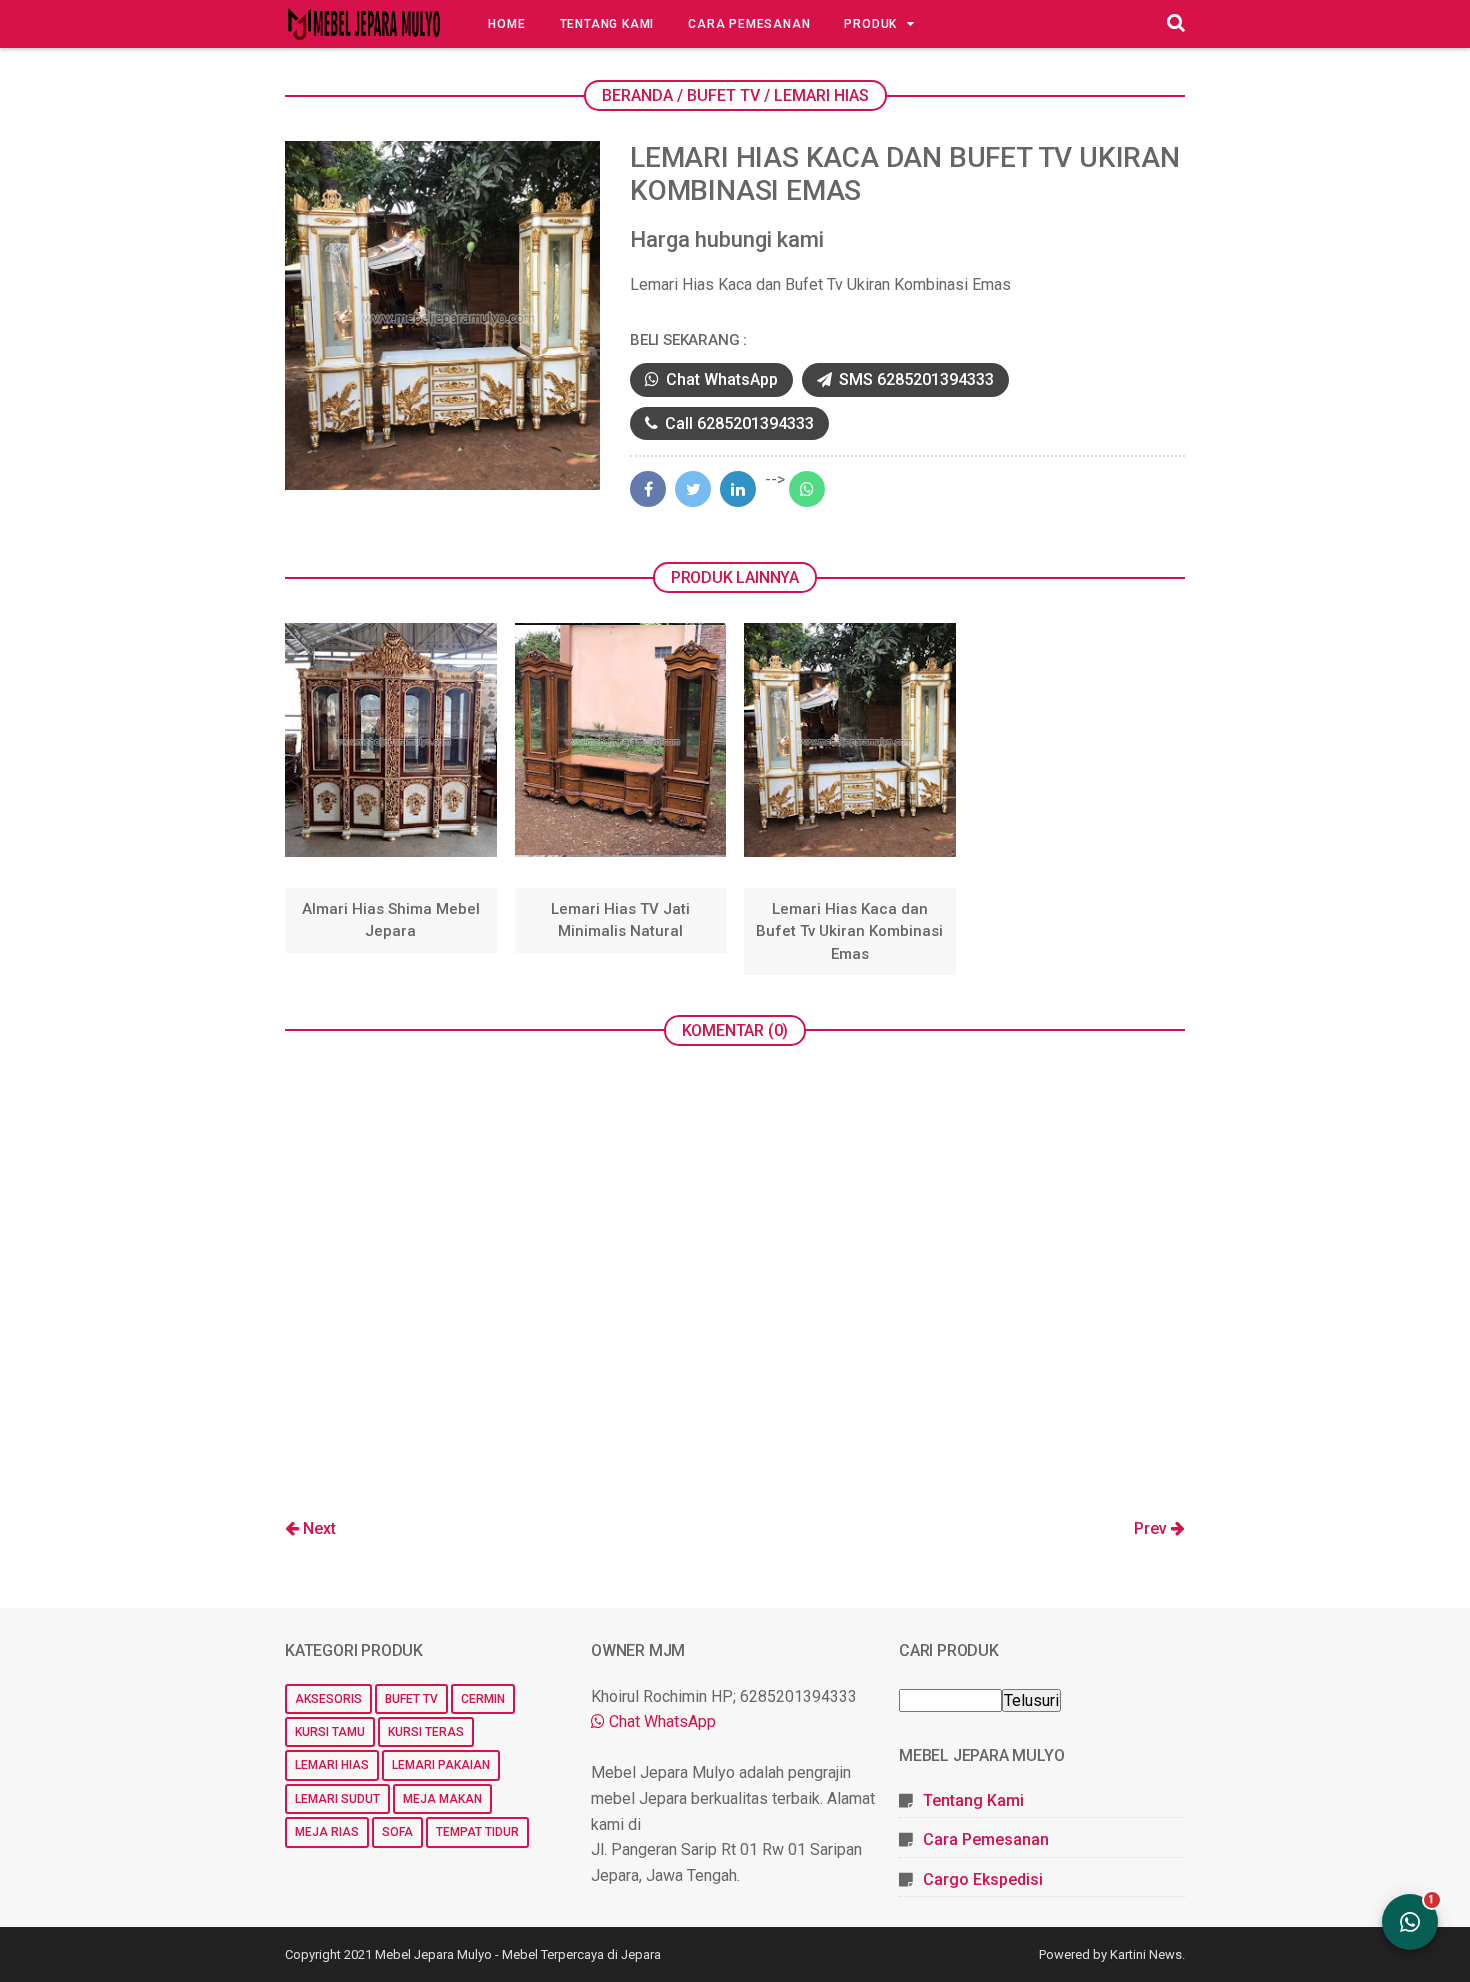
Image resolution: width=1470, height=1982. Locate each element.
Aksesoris (328, 1699)
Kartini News (1146, 1954)
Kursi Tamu (330, 1732)
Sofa (397, 1832)
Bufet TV (411, 1699)
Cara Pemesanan (749, 24)
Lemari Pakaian (441, 1765)
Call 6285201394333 (737, 423)
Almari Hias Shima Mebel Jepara (391, 920)
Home (506, 24)
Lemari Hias (332, 1765)
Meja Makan (442, 1799)
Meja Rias (327, 1832)
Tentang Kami (607, 24)
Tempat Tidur (477, 1832)
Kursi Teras (426, 1732)
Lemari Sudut (337, 1799)
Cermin (483, 1699)
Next (317, 1528)
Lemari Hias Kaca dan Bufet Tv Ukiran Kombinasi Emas (849, 931)
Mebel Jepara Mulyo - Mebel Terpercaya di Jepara (518, 1954)
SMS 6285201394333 (914, 379)
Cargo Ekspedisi (983, 1879)
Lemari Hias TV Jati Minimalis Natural (620, 920)
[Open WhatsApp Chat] (1410, 1922)
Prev (1152, 1528)
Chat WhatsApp (720, 379)
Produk (870, 24)
